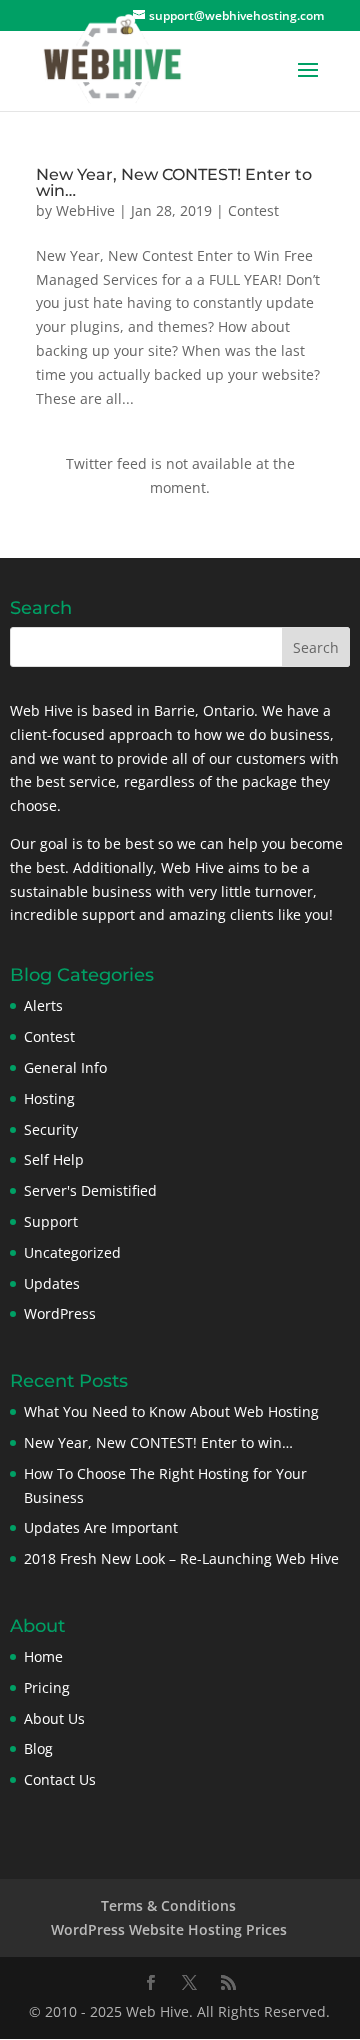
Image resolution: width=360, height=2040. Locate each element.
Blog (38, 1748)
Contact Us (60, 1779)
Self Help (54, 1159)
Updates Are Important (101, 1527)
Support (51, 1221)
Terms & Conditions (168, 1905)
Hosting (49, 1098)
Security (51, 1129)
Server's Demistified (90, 1190)
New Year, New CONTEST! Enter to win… (174, 182)
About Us (54, 1718)
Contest (253, 210)
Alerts (43, 1005)
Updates (52, 1283)
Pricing (47, 1687)
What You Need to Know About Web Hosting (171, 1411)
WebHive (85, 210)
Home (43, 1656)
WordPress (60, 1313)
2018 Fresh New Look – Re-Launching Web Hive (181, 1558)
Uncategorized (72, 1252)
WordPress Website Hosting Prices (169, 1929)
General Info (65, 1067)
